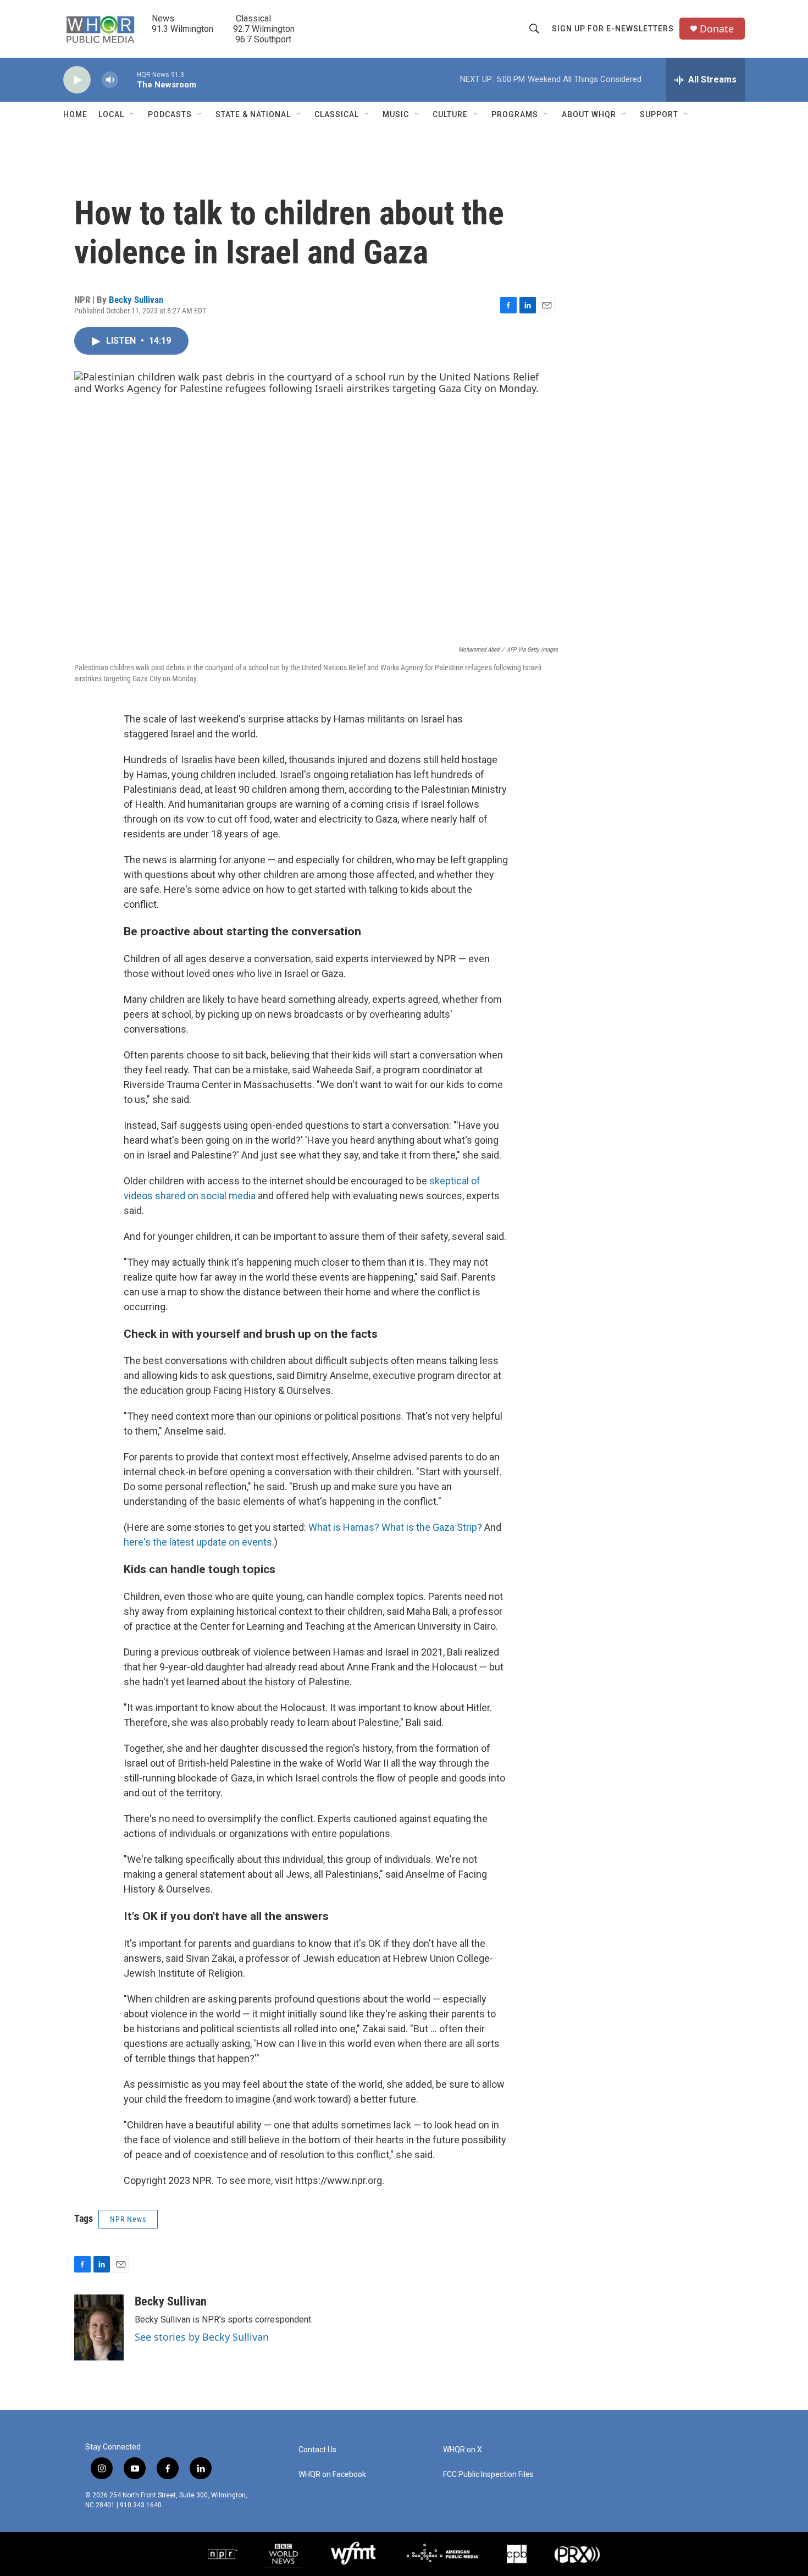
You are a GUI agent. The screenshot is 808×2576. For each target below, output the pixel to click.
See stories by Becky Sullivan (202, 2337)
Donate (717, 29)
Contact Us (317, 2450)
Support (659, 114)
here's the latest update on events (198, 1542)
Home (75, 114)
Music (396, 114)
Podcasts (170, 114)
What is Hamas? (344, 1527)
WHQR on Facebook (332, 2475)
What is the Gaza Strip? (432, 1527)
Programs (515, 114)
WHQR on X (463, 2450)
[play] (77, 80)
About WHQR (589, 114)
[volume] (110, 80)
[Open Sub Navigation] (132, 114)
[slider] (128, 79)
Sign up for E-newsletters (613, 29)
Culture (450, 114)
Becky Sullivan (136, 300)
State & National (253, 114)
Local (111, 114)
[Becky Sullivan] (99, 2327)
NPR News (128, 2219)
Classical (337, 114)
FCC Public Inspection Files (488, 2475)
